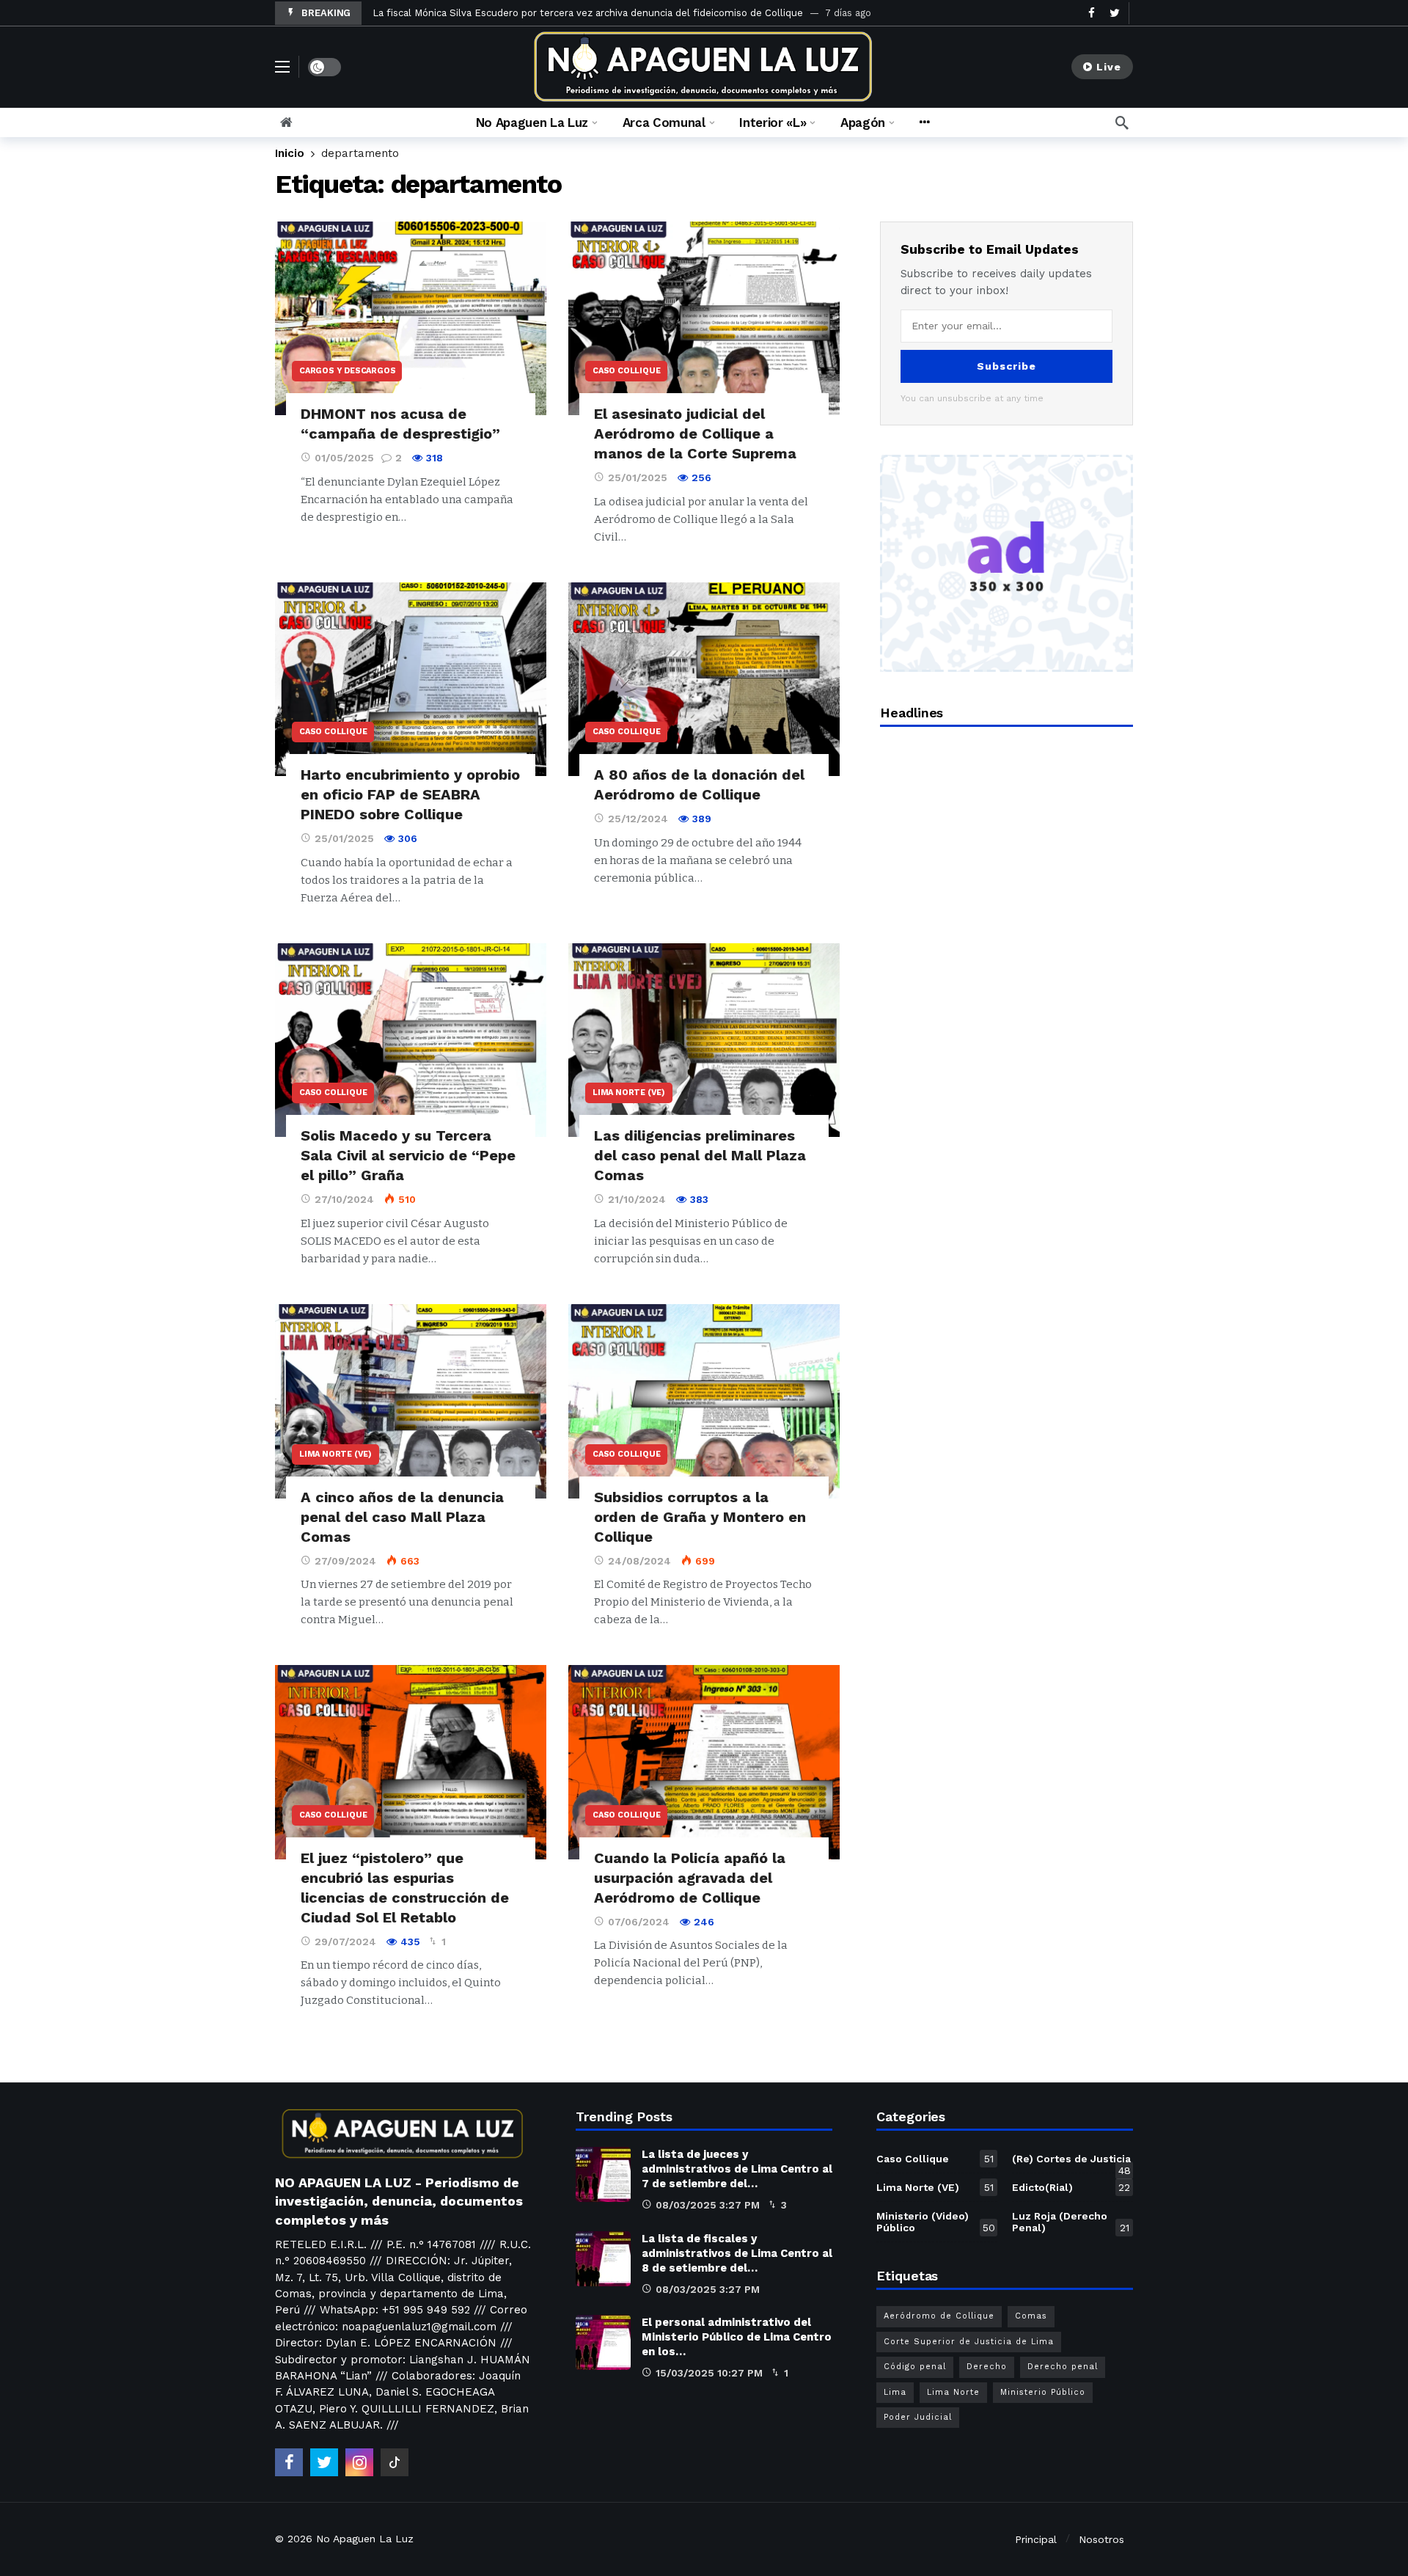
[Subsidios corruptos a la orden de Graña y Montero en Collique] (704, 1401)
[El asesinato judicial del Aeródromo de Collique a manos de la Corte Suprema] (704, 319)
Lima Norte (953, 2392)
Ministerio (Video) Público (936, 2222)
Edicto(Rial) (1071, 2187)
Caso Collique (626, 371)
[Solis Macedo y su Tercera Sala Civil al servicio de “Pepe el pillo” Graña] (411, 1040)
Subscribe (1006, 366)
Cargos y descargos (347, 371)
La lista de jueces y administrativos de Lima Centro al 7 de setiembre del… (737, 2169)
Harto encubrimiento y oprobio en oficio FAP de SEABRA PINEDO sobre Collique (410, 794)
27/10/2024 (344, 1199)
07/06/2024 (639, 1922)
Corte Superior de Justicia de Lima (969, 2342)
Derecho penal (1063, 2367)
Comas (1031, 2316)
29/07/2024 (345, 1942)
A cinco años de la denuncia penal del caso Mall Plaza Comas (402, 1517)
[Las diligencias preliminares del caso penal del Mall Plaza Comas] (704, 1040)
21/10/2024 (637, 1199)
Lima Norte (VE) (629, 1093)
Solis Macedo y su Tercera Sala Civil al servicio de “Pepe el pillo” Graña (408, 1155)
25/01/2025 (638, 477)
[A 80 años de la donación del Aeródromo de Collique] (704, 680)
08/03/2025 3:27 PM (708, 2205)
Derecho (987, 2367)
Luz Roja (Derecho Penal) (1071, 2222)
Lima (895, 2392)
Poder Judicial (918, 2417)
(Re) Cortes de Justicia (1071, 2162)
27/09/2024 (345, 1561)
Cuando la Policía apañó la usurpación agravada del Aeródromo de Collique (690, 1878)
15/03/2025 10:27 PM (709, 2373)
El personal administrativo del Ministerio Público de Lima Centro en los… (737, 2337)
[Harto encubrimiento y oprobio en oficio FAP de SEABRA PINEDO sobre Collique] (411, 680)
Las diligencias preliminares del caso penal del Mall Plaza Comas (700, 1155)
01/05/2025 (344, 458)
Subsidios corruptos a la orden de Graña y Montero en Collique (700, 1517)
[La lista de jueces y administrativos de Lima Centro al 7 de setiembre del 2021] (603, 2174)
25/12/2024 (638, 819)
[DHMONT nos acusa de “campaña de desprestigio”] (411, 319)
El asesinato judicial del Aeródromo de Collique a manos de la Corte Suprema (695, 433)
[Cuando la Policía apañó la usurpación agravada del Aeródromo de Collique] (704, 1762)
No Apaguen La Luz (365, 2539)
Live (1109, 67)
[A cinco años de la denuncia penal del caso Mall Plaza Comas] (411, 1401)
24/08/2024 (639, 1561)
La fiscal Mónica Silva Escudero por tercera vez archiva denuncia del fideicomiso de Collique (588, 13)
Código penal (915, 2367)
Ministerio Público (1043, 2392)
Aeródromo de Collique (939, 2316)
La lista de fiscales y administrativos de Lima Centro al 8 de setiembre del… (737, 2253)
